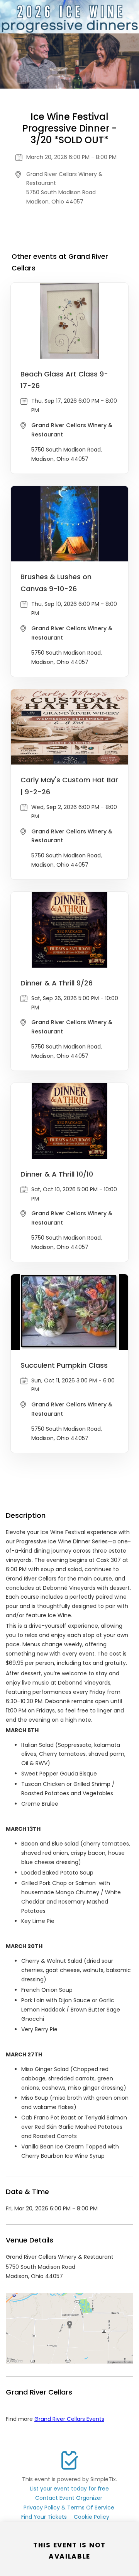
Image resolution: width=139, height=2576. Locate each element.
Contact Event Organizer (69, 2498)
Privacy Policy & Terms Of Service (69, 2508)
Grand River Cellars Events (69, 2419)
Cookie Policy (92, 2517)
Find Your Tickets (44, 2517)
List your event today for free (69, 2489)
